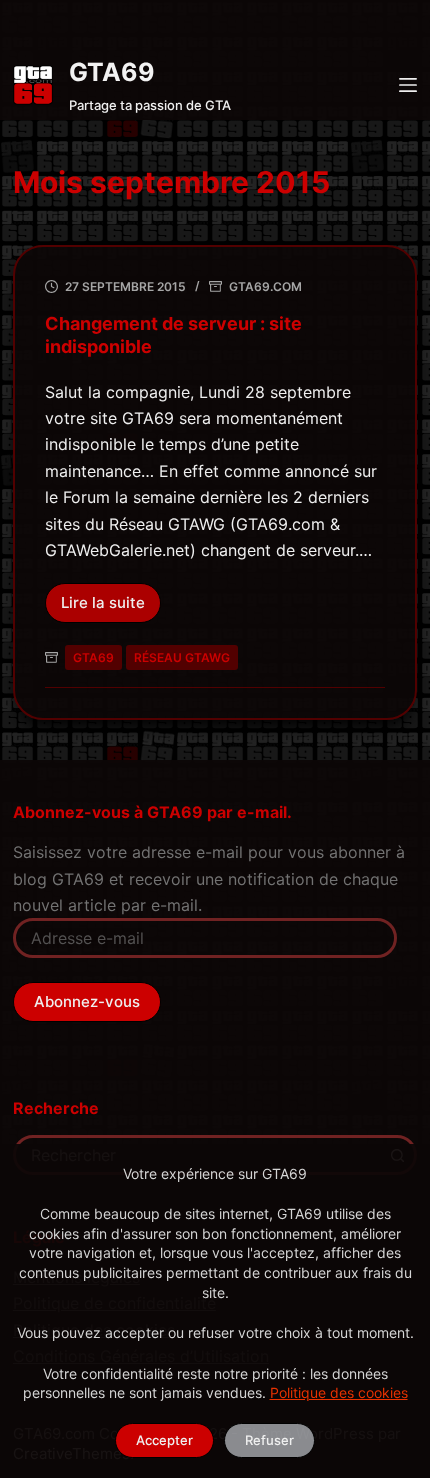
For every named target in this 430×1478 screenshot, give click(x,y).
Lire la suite (111, 608)
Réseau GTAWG (182, 657)
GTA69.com (265, 286)
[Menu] (408, 85)
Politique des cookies (339, 1392)
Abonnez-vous (87, 1001)
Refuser (269, 1440)
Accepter (164, 1440)
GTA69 (112, 72)
